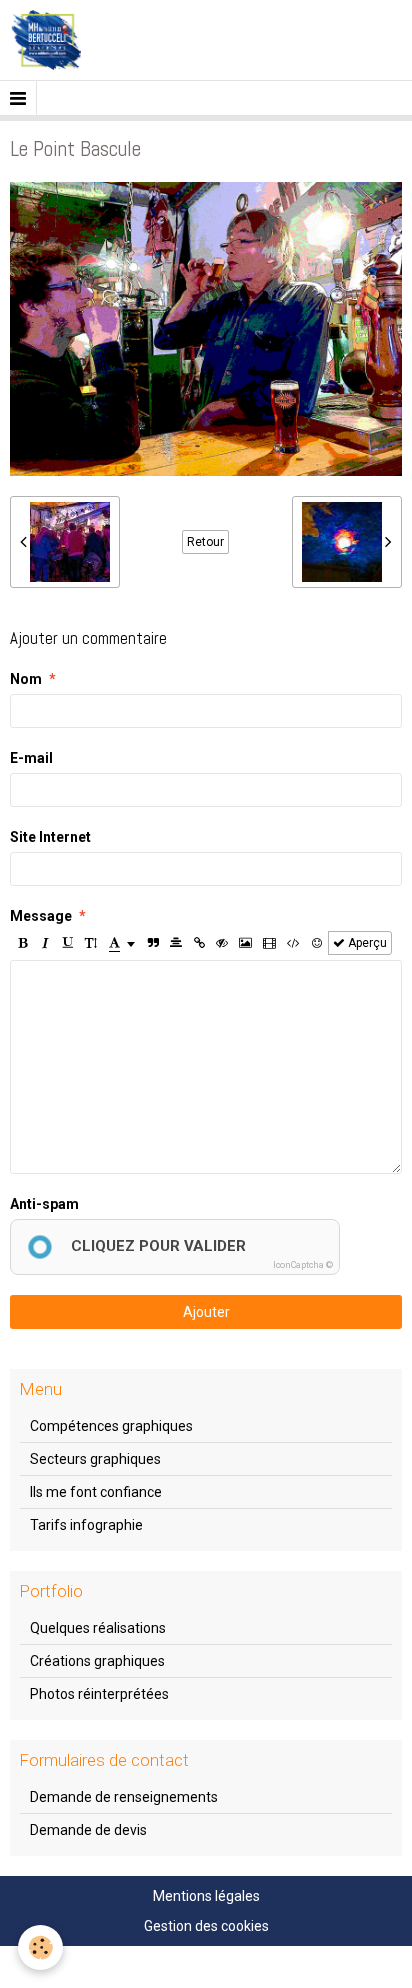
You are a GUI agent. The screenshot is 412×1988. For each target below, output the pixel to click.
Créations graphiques (97, 1661)
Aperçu (366, 943)
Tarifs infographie (86, 1525)
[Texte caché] (222, 943)
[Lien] (199, 943)
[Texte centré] (176, 943)
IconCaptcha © (303, 1265)
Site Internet (50, 837)
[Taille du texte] (91, 943)
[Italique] (45, 943)
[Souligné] (68, 943)
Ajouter (206, 1312)
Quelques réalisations (98, 1628)
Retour (205, 542)
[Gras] (22, 943)
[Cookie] (40, 1947)
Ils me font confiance (96, 1492)
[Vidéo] (269, 943)
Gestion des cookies (206, 1926)
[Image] (245, 943)
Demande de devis (88, 1830)
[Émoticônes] (317, 943)
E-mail (31, 758)
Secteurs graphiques (95, 1459)
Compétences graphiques (111, 1426)
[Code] (293, 943)
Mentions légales (206, 1896)
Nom (26, 679)
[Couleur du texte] (122, 943)
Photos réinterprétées (99, 1694)
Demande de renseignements (124, 1797)
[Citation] (153, 943)
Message (41, 916)
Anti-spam (44, 1204)
